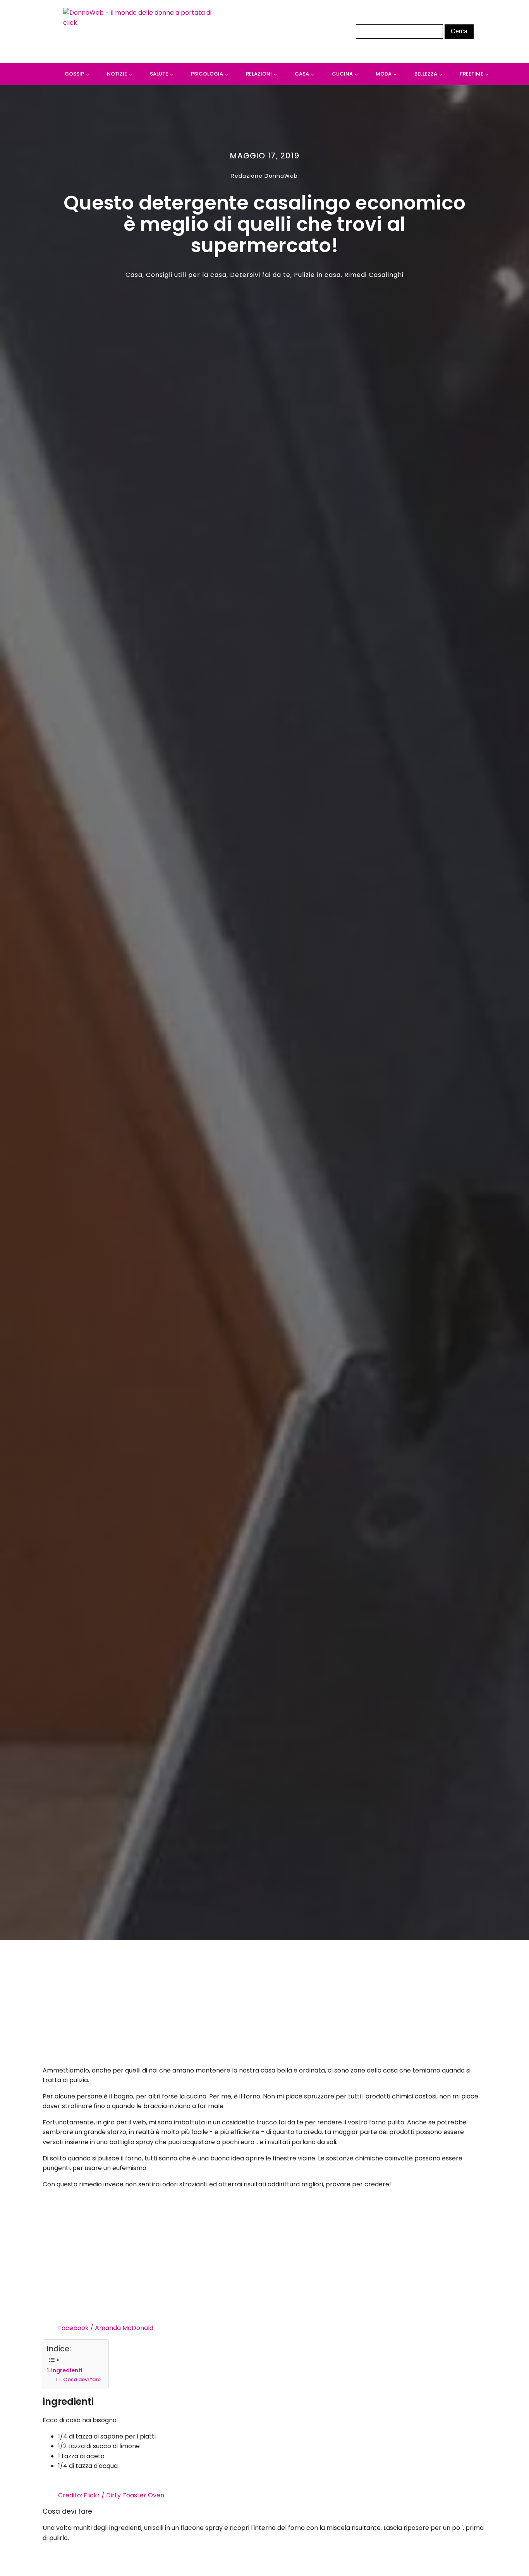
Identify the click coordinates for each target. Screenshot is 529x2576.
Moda (384, 74)
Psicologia (207, 74)
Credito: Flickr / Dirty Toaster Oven (111, 2495)
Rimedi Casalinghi (374, 275)
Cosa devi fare (82, 2379)
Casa (302, 74)
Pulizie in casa (317, 275)
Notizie (117, 74)
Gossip (74, 74)
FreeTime (472, 74)
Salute (159, 74)
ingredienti (67, 2370)
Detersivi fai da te (260, 275)
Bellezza (426, 74)
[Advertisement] (265, 2005)
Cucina (342, 74)
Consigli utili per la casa (186, 275)
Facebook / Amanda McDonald (106, 2328)
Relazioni (259, 74)
